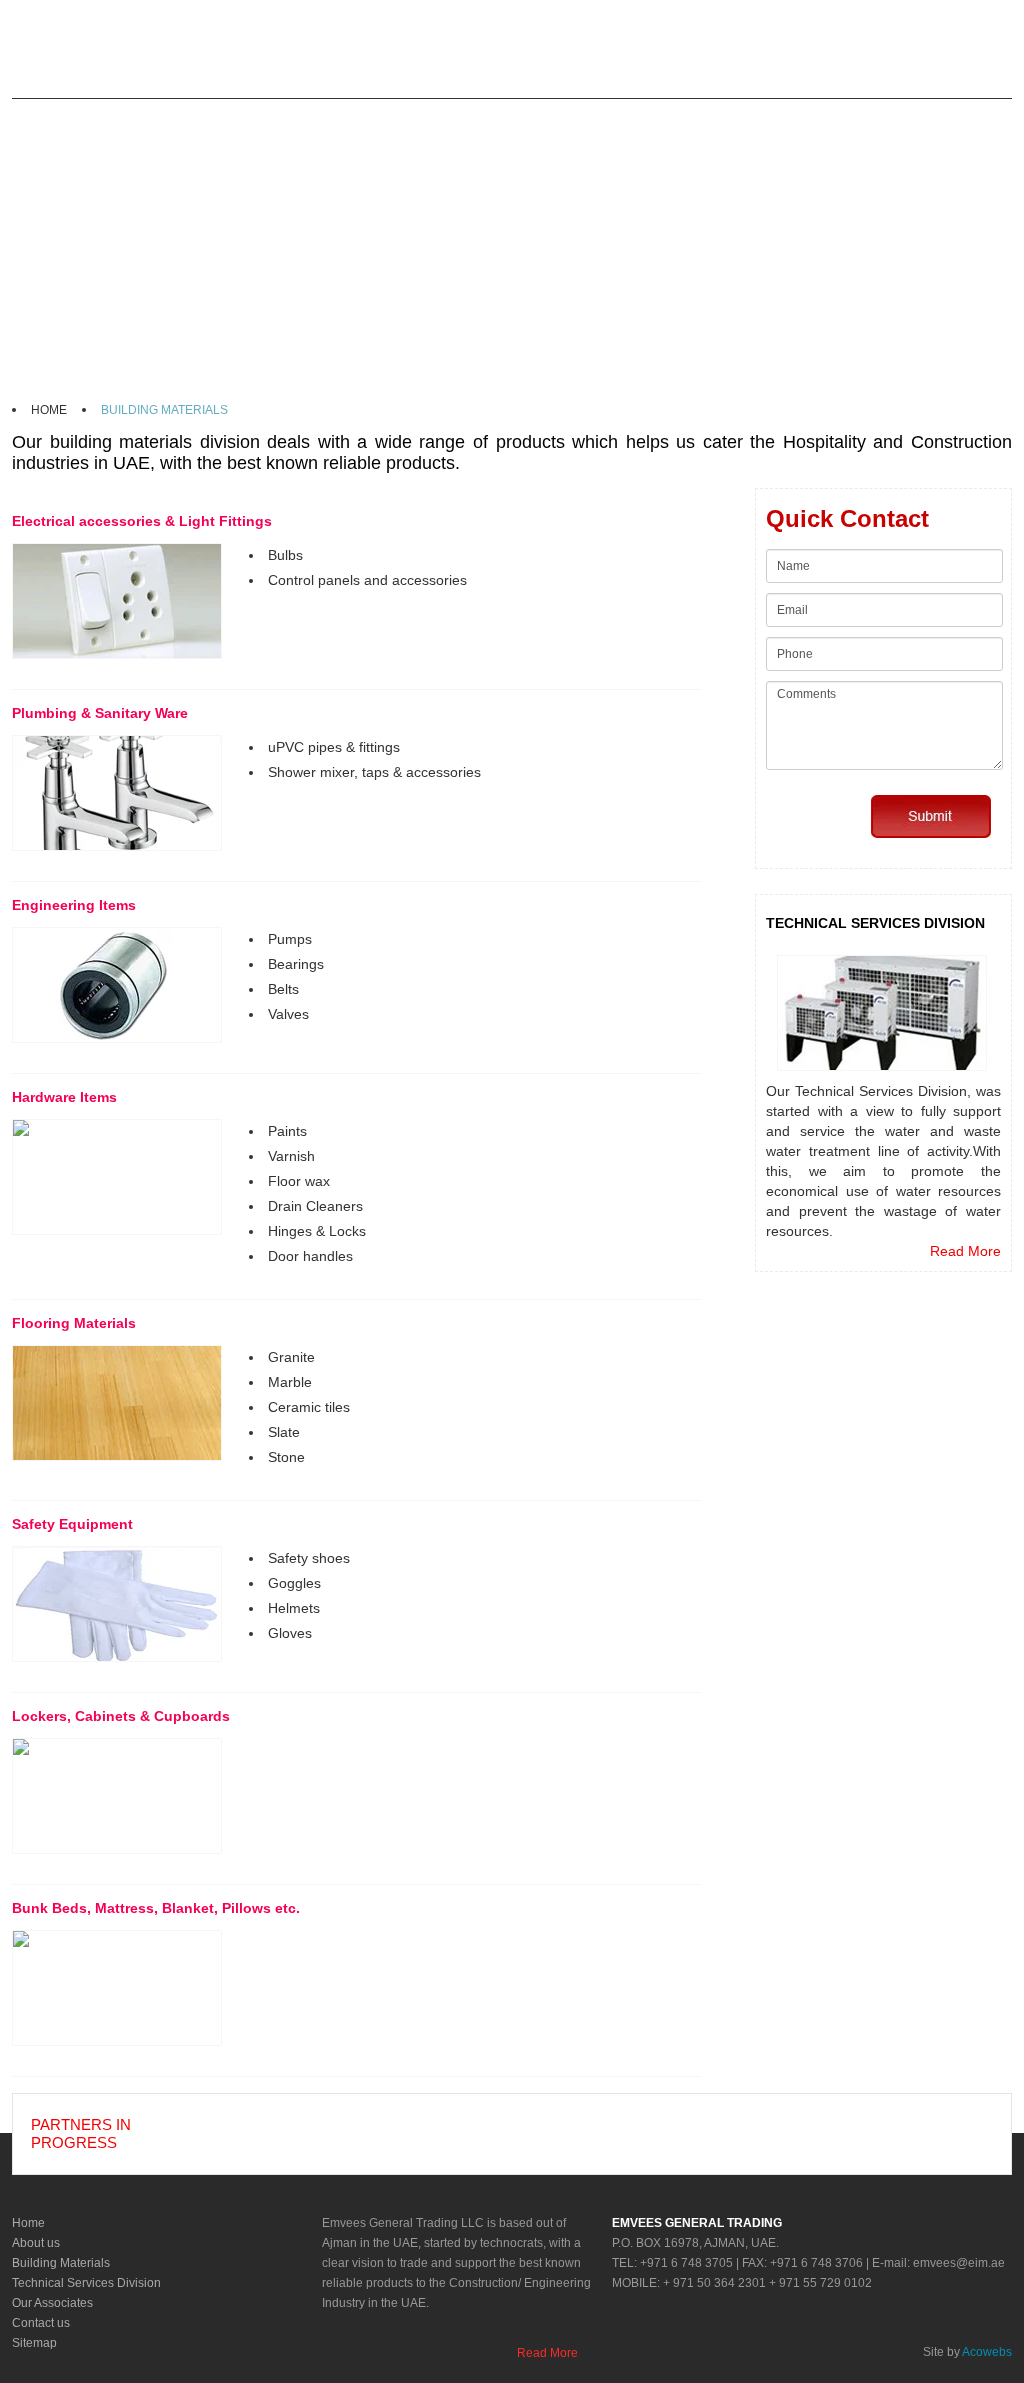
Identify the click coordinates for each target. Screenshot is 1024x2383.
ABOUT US (130, 119)
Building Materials (61, 2263)
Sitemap (34, 2343)
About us (36, 2243)
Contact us (41, 2323)
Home (28, 2223)
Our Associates (52, 2303)
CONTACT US (818, 119)
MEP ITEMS (523, 119)
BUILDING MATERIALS (267, 119)
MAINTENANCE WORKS (667, 119)
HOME (47, 119)
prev (176, 2141)
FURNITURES (413, 119)
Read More (965, 1251)
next (225, 2141)
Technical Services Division (86, 2283)
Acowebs (987, 2352)
